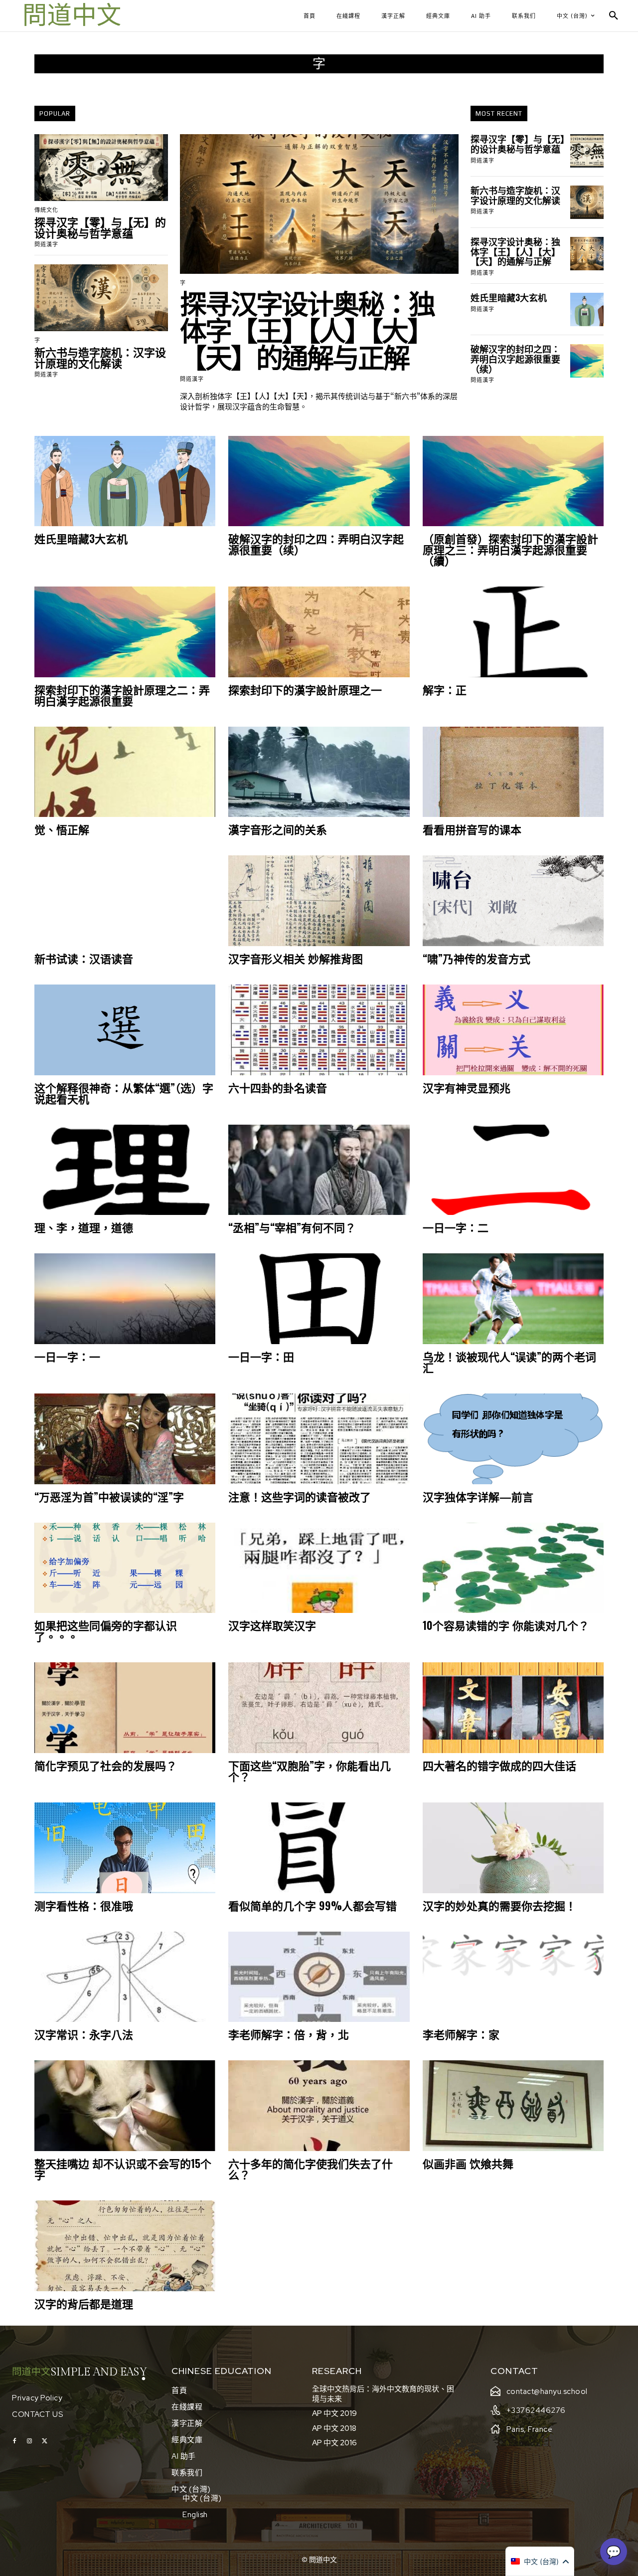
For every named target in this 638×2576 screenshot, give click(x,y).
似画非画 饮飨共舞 (468, 2163)
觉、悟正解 (62, 829)
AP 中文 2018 (334, 2428)
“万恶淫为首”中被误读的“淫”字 (109, 1496)
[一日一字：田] (319, 1299)
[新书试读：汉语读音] (125, 901)
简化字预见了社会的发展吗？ (106, 1765)
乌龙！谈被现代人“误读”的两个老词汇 (509, 1362)
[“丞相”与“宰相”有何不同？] (319, 1170)
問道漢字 (46, 244)
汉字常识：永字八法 (84, 2034)
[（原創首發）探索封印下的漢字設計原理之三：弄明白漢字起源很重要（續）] (513, 481)
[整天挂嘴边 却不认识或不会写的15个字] (125, 2106)
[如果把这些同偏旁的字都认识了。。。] (125, 1568)
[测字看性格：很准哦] (125, 1848)
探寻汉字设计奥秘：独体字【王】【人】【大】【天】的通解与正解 (307, 329)
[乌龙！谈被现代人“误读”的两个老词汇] (513, 1299)
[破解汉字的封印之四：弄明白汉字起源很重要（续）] (587, 361)
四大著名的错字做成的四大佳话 (499, 1765)
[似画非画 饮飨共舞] (513, 2106)
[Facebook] (14, 2441)
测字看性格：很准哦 (84, 1905)
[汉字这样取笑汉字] (319, 1568)
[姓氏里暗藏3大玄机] (587, 309)
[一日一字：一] (125, 1299)
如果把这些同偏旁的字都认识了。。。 (106, 1630)
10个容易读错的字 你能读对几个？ (506, 1625)
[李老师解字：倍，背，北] (319, 1977)
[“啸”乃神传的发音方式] (513, 901)
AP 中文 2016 (334, 2443)
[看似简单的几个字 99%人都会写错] (319, 1848)
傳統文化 (46, 210)
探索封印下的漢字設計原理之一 (305, 689)
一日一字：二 (456, 1227)
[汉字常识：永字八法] (125, 1977)
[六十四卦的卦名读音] (319, 1030)
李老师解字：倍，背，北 (289, 2034)
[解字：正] (513, 632)
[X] (44, 2441)
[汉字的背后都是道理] (125, 2246)
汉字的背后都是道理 (84, 2303)
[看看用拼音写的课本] (513, 772)
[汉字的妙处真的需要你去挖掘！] (513, 1848)
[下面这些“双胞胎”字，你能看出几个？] (319, 1708)
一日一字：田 (261, 1356)
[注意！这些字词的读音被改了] (319, 1439)
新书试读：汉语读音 (84, 958)
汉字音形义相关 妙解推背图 (296, 958)
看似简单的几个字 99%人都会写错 (313, 1905)
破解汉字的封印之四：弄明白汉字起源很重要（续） (515, 359)
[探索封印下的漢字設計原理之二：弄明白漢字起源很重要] (125, 632)
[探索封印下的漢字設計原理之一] (319, 632)
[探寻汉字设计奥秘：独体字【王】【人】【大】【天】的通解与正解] (319, 204)
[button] (614, 16)
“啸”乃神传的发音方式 (477, 958)
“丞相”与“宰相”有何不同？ (292, 1227)
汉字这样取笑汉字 (272, 1625)
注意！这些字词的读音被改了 (300, 1496)
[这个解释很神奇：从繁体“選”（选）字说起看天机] (125, 1030)
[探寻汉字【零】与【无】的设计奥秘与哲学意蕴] (101, 168)
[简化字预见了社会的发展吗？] (125, 1708)
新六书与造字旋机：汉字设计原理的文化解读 (100, 357)
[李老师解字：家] (513, 1977)
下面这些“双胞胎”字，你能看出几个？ (310, 1771)
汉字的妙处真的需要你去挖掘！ (499, 1905)
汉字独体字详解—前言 (478, 1496)
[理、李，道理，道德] (125, 1170)
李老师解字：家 (461, 2034)
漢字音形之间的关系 (278, 829)
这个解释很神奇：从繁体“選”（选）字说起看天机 (124, 1093)
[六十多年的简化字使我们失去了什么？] (319, 2106)
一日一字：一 (67, 1356)
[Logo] (72, 16)
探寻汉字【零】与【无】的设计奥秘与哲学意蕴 (100, 227)
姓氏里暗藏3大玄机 (509, 297)
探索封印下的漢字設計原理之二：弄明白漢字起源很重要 (122, 695)
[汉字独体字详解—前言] (513, 1439)
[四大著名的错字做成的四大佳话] (513, 1708)
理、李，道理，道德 (84, 1227)
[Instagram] (29, 2441)
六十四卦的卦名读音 (278, 1087)
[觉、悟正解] (125, 772)
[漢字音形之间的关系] (319, 772)
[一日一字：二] (513, 1170)
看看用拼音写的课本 (472, 829)
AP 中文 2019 (334, 2413)
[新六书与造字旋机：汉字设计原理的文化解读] (101, 298)
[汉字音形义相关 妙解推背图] (319, 901)
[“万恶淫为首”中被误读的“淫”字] (125, 1439)
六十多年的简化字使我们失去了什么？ (311, 2169)
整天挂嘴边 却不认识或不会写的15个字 (123, 2169)
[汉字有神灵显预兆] (513, 1030)
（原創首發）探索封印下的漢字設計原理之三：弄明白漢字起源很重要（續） (510, 549)
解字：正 (445, 689)
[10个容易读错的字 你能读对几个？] (513, 1568)
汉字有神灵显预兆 (467, 1087)
